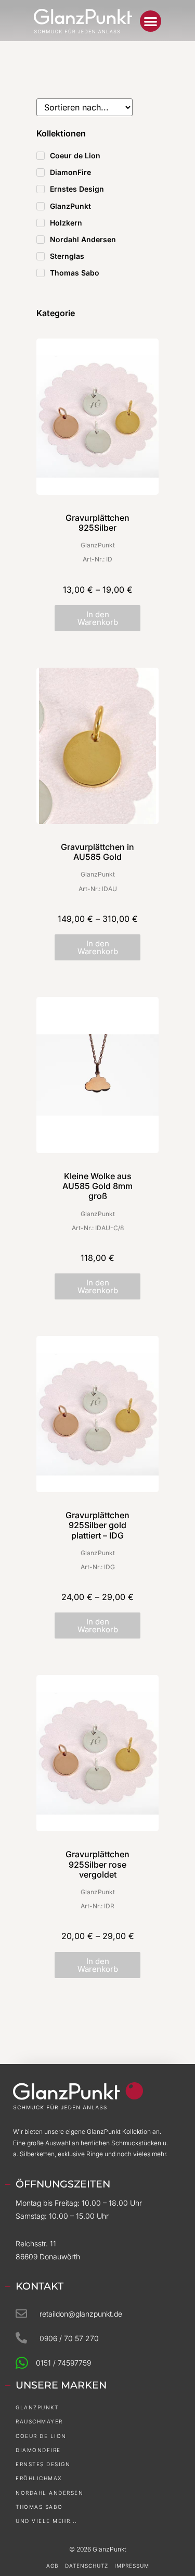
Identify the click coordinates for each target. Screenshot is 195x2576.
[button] (151, 21)
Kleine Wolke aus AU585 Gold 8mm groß (97, 1186)
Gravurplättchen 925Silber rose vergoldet (97, 1864)
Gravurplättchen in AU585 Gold (97, 852)
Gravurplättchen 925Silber (97, 523)
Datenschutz (87, 2566)
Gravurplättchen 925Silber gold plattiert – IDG (97, 1525)
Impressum (132, 2566)
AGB (53, 2566)
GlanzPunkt (98, 545)
